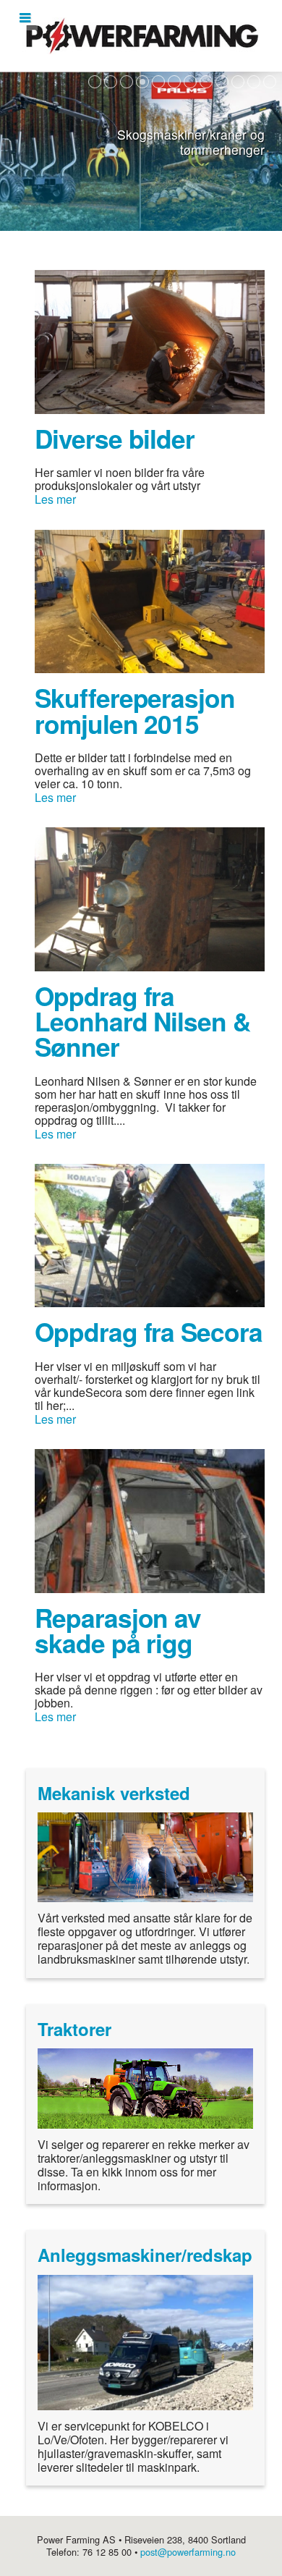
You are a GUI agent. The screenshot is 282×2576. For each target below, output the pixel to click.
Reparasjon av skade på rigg (118, 1630)
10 (238, 82)
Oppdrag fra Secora (149, 1331)
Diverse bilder (115, 438)
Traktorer (74, 2029)
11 (254, 82)
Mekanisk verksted (114, 1793)
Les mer (55, 499)
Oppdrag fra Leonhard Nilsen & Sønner (142, 1021)
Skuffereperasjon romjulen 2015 (135, 710)
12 (270, 82)
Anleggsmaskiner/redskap (145, 2255)
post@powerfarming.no (188, 2552)
